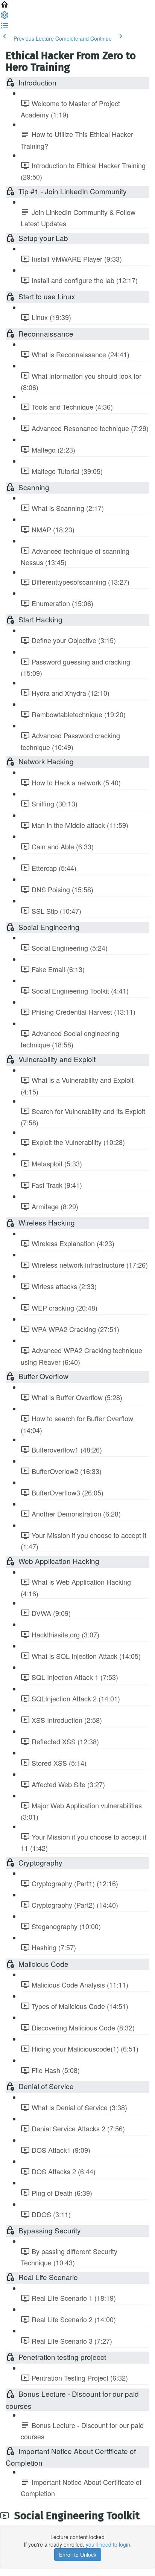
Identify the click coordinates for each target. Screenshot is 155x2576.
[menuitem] (5, 17)
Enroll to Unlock (78, 2555)
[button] (5, 7)
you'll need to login (108, 2544)
